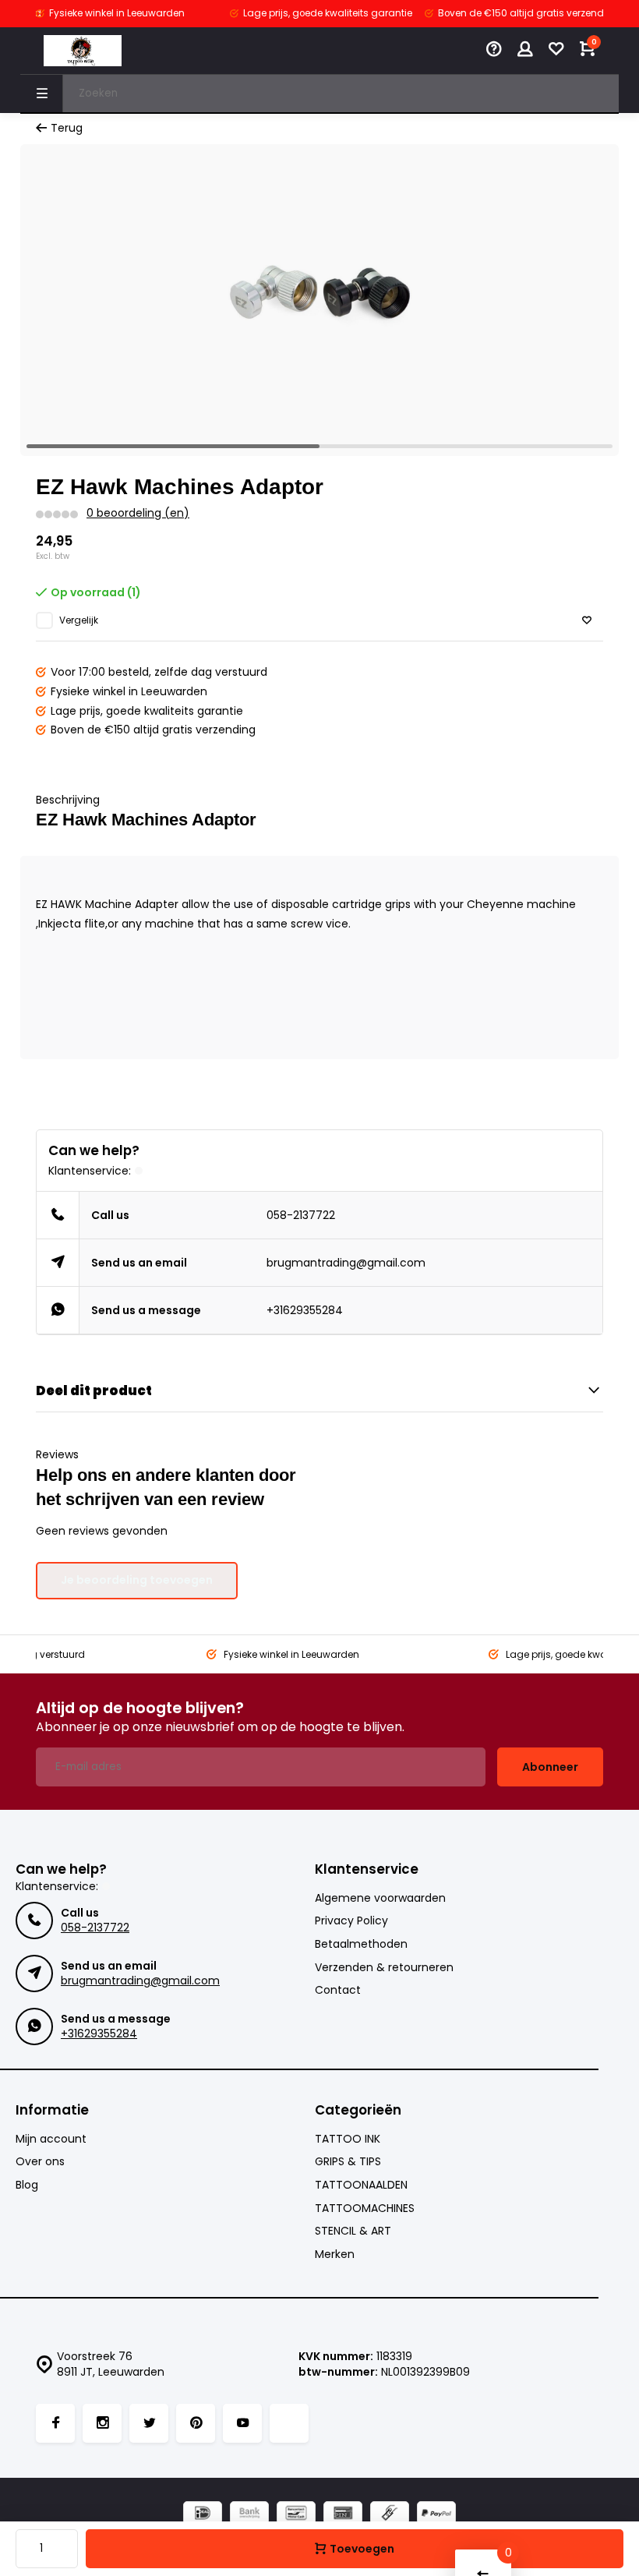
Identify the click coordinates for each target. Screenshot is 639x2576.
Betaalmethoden (361, 1944)
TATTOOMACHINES (365, 2209)
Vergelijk (79, 620)
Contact (338, 1990)
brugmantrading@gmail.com (346, 1263)
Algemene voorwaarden (380, 1898)
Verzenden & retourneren (384, 1968)
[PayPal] (436, 2515)
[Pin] (343, 2515)
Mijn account (51, 2139)
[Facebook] (55, 2423)
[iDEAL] (203, 2515)
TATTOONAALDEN (361, 2185)
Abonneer (550, 1767)
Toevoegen (362, 2549)
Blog (27, 2185)
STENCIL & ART (353, 2231)
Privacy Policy (351, 1921)
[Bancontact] (296, 2515)
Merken (335, 2254)
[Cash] (390, 2515)
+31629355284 (305, 1310)
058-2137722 (301, 1215)
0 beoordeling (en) (138, 513)
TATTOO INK (348, 2139)
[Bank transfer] (249, 2515)
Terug (67, 128)
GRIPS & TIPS (348, 2162)
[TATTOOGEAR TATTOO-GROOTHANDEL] (83, 51)
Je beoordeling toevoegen (137, 1580)
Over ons (40, 2162)
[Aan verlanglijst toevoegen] (587, 621)
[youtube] (242, 2423)
